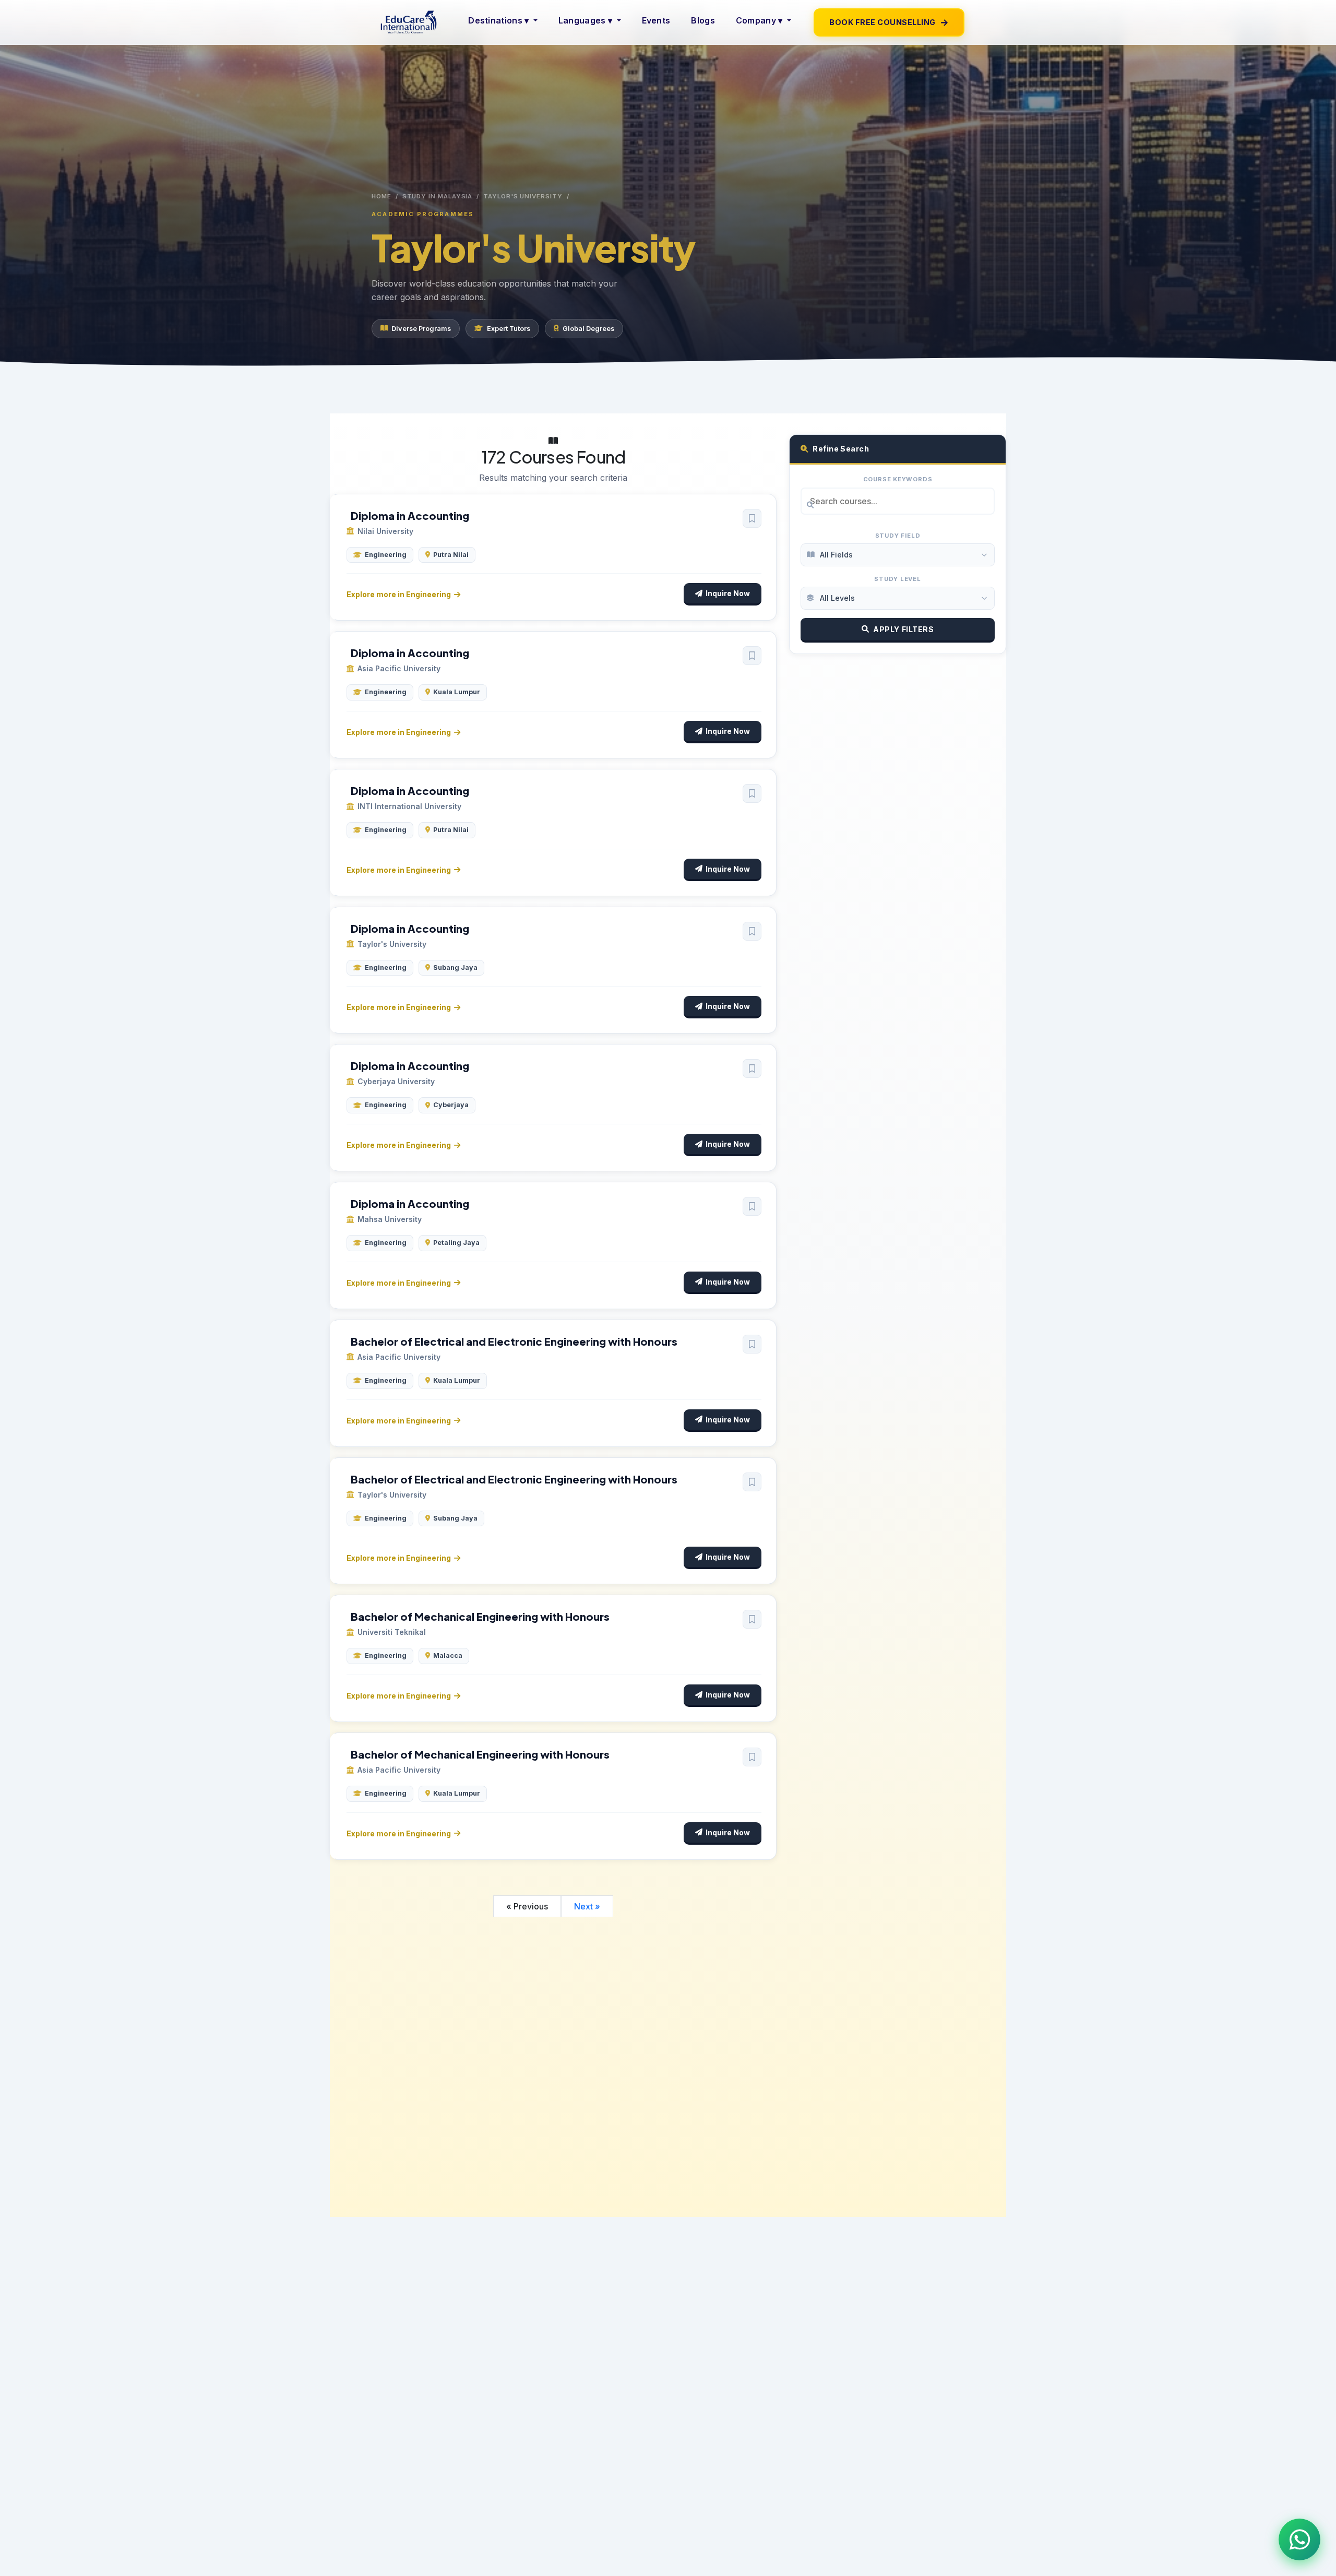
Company (759, 20)
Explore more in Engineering (399, 594)
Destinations (498, 20)
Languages (585, 20)
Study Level (898, 579)
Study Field (898, 536)
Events (656, 20)
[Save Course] (752, 518)
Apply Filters (903, 629)
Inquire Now (728, 593)
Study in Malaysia (438, 196)
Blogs (703, 20)
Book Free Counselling (889, 22)
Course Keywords (898, 479)
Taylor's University (523, 196)
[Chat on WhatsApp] (1299, 2539)
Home (381, 196)
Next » (587, 1906)
